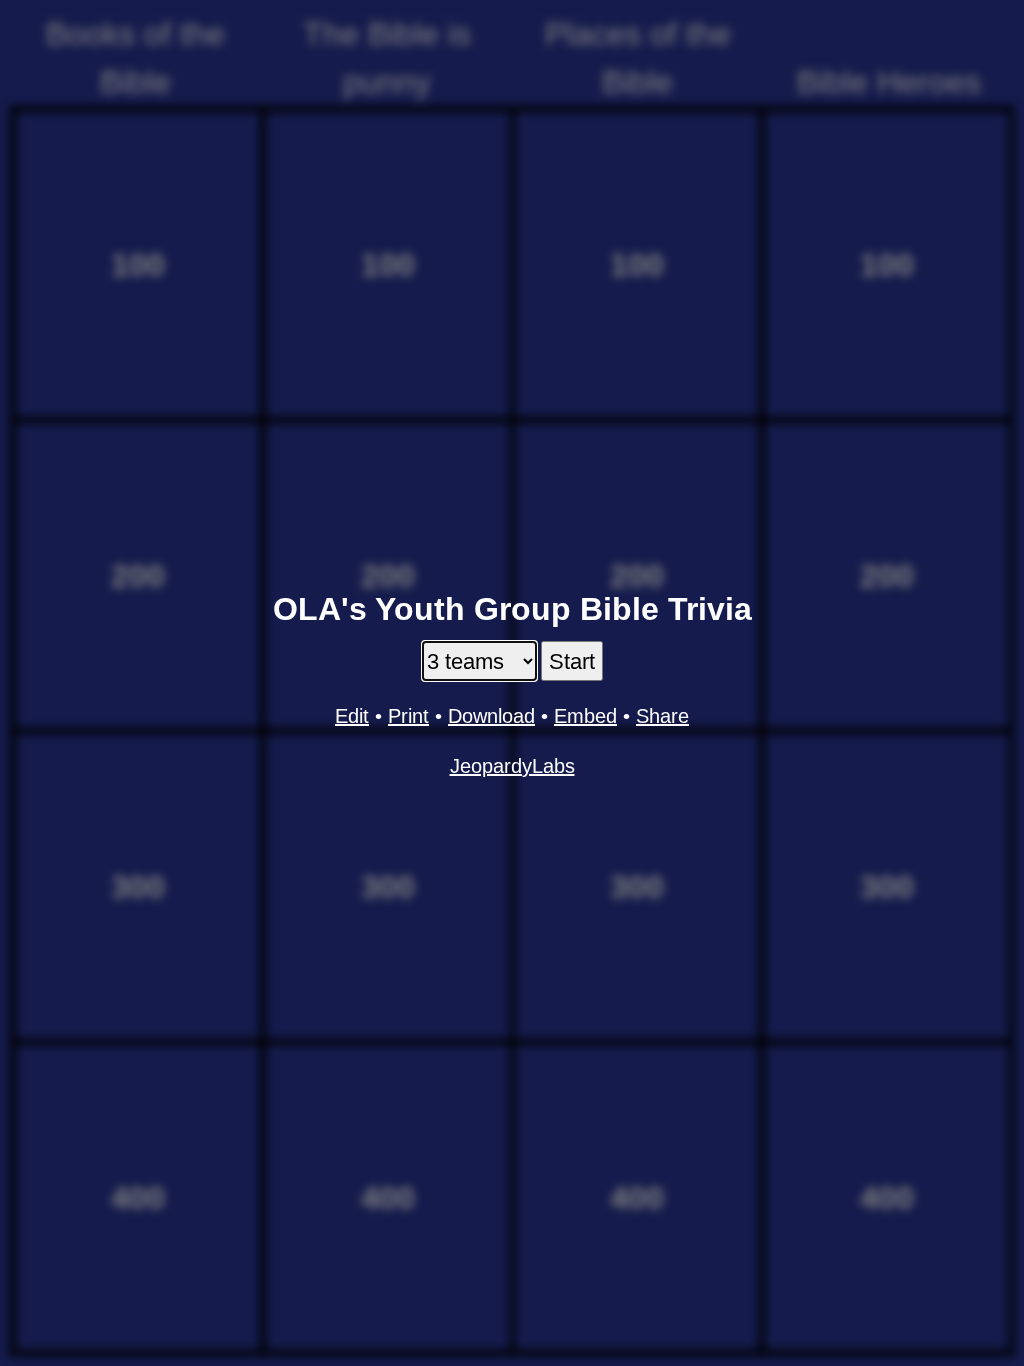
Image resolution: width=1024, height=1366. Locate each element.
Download (491, 716)
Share (662, 716)
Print (408, 716)
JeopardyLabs (512, 766)
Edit (352, 716)
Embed (585, 716)
